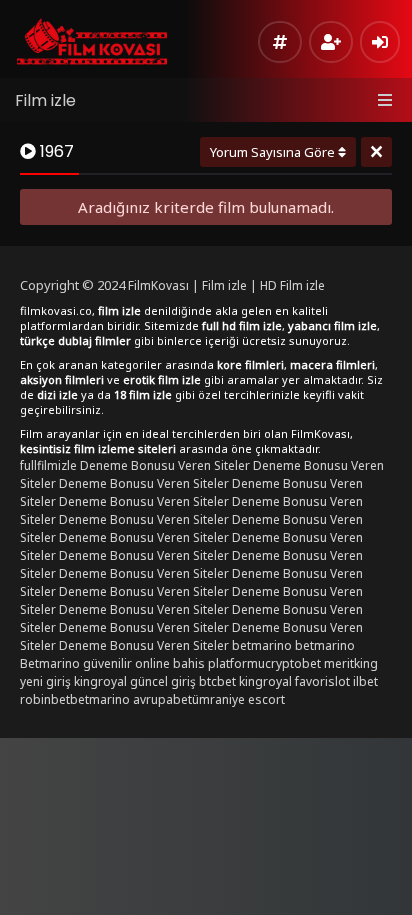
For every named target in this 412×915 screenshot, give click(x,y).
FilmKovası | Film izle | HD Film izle (226, 285)
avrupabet (162, 699)
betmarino (262, 645)
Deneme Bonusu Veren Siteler (165, 465)
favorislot (322, 681)
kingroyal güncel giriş (135, 681)
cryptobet (293, 663)
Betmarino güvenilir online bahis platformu (142, 663)
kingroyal (265, 681)
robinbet (45, 699)
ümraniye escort (238, 699)
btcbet (217, 681)
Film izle (45, 100)
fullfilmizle (48, 465)
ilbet (365, 681)
